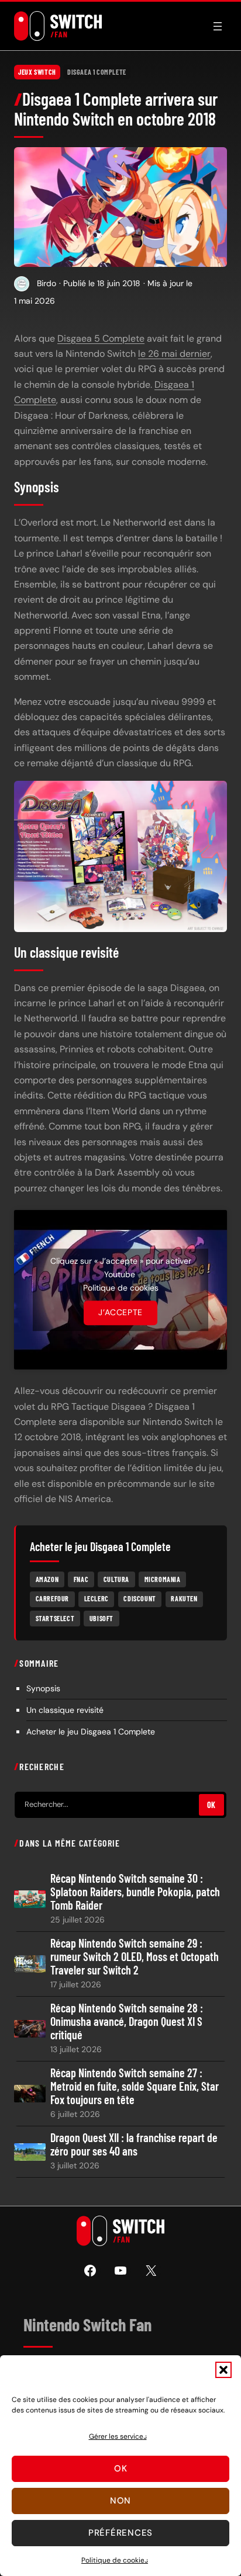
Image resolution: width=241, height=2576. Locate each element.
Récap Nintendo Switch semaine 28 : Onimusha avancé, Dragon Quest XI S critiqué (127, 2021)
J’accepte (120, 1313)
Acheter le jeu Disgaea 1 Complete (91, 1732)
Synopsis (43, 1688)
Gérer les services (118, 2436)
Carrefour (52, 1598)
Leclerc (97, 1598)
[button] (223, 2370)
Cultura (116, 1579)
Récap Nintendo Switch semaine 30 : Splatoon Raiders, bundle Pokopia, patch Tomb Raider (135, 1892)
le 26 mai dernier (174, 354)
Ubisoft (101, 1618)
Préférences (120, 2533)
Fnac (81, 1579)
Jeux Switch (37, 72)
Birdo (47, 283)
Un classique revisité (65, 1710)
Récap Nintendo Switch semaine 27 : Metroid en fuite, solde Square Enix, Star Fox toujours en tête (135, 2086)
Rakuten (184, 1598)
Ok (121, 2469)
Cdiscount (140, 1598)
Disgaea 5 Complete (101, 338)
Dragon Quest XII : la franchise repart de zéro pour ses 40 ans (134, 2144)
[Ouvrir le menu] (218, 26)
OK (211, 1805)
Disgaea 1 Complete (97, 72)
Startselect (55, 1618)
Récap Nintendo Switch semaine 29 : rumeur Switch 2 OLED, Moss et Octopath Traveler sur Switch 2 (135, 1957)
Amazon (47, 1579)
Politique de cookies (115, 2560)
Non (120, 2501)
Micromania (163, 1579)
